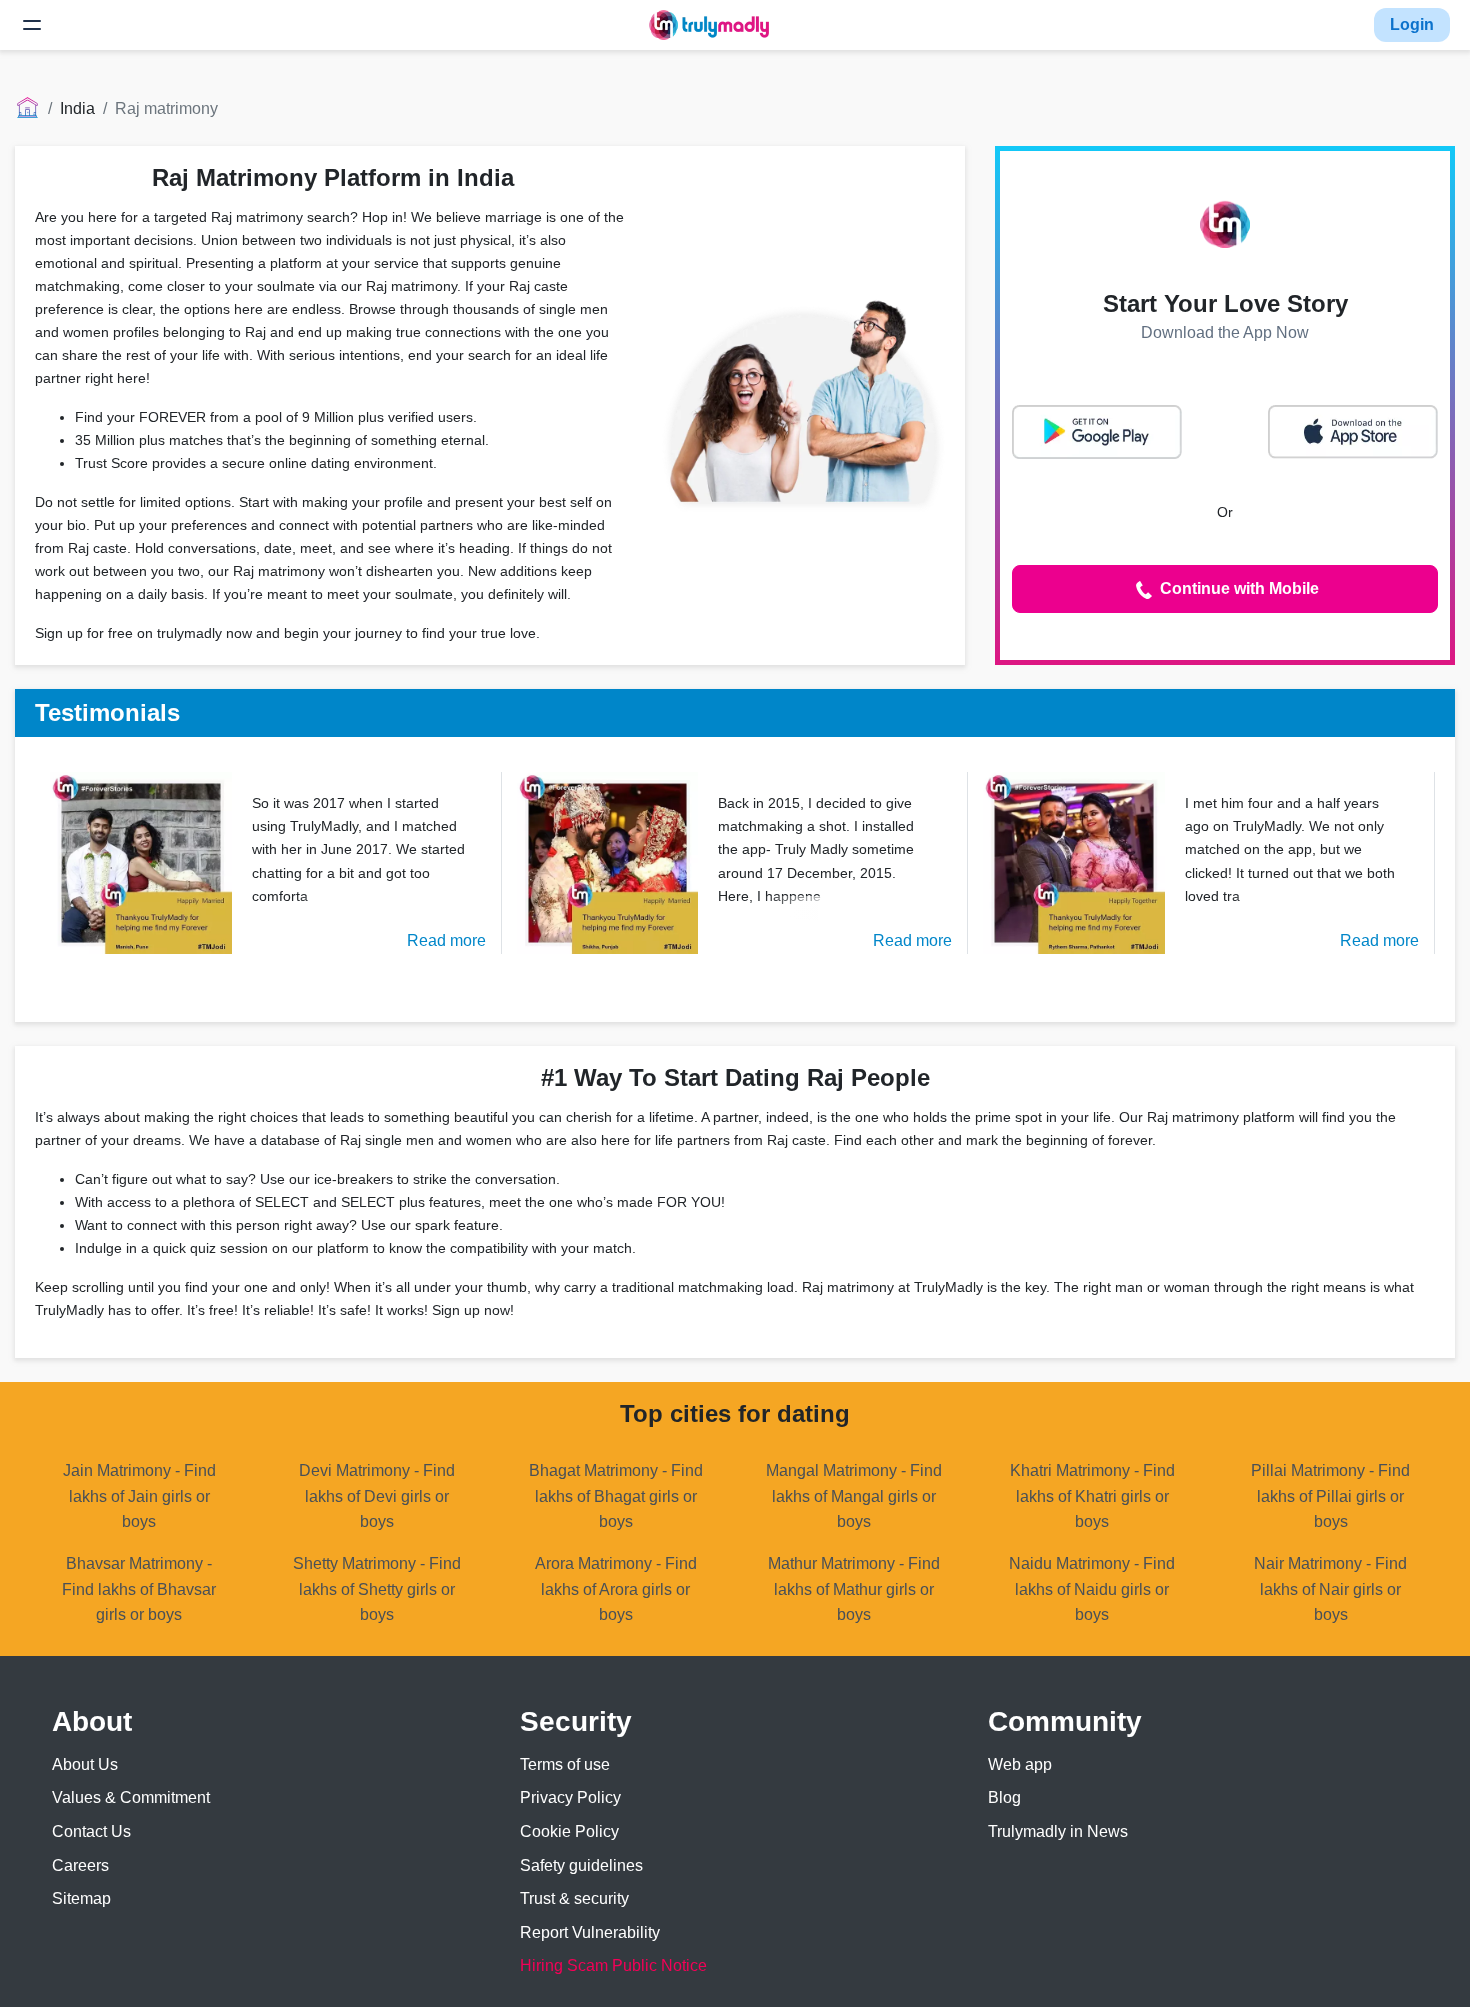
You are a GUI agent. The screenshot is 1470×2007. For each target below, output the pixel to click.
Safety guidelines (581, 1865)
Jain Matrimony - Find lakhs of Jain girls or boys (139, 1496)
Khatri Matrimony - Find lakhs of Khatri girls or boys (1092, 1496)
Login (1412, 24)
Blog (1004, 1797)
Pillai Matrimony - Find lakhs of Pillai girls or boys (1330, 1496)
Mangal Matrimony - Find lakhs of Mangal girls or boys (854, 1496)
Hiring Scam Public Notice (613, 1965)
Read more (446, 940)
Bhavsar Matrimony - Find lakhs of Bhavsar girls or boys (139, 1589)
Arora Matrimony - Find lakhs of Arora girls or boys (616, 1589)
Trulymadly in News (1058, 1831)
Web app (1020, 1764)
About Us (85, 1764)
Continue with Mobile (1237, 588)
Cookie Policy (569, 1831)
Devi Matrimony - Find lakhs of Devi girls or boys (377, 1496)
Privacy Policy (570, 1797)
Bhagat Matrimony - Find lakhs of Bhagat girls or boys (616, 1496)
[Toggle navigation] (32, 25)
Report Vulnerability (590, 1932)
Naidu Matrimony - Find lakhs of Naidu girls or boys (1092, 1589)
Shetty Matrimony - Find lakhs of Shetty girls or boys (377, 1589)
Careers (80, 1865)
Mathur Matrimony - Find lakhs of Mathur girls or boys (854, 1589)
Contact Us (91, 1831)
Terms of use (565, 1764)
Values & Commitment (131, 1797)
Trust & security (574, 1898)
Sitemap (81, 1898)
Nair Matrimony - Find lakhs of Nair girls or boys (1330, 1589)
